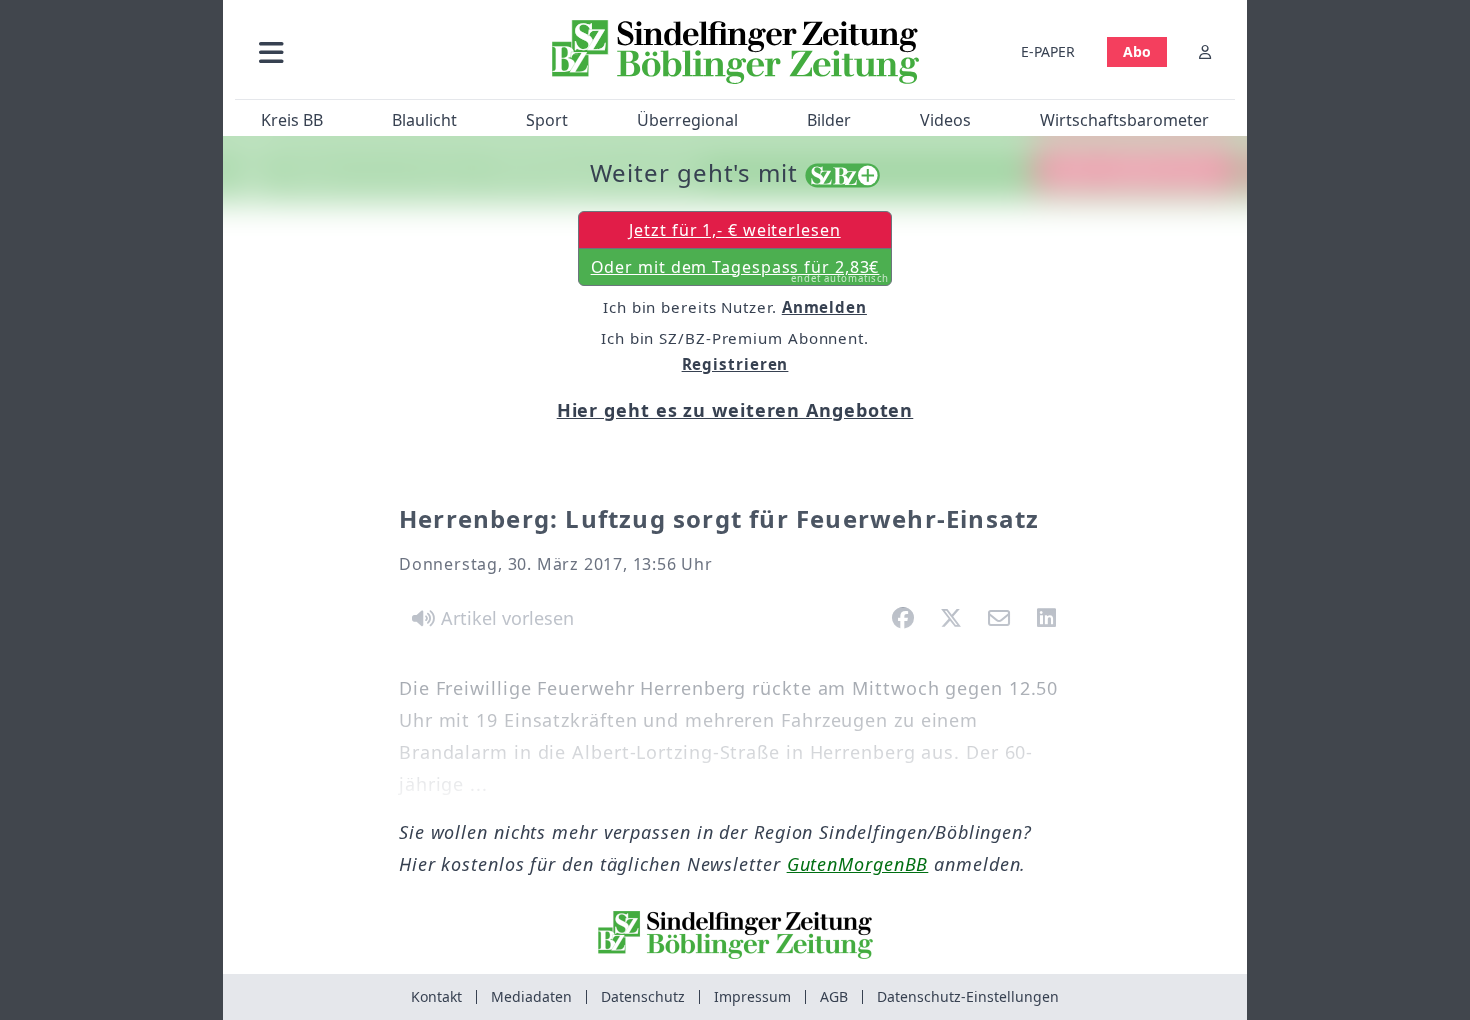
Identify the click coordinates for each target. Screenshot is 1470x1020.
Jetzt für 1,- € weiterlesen (734, 230)
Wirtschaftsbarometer (1124, 120)
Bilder (829, 120)
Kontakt (436, 996)
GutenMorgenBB (858, 864)
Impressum (752, 996)
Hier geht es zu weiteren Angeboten (735, 410)
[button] (378, 51)
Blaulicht (424, 120)
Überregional (687, 120)
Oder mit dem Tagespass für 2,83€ (740, 271)
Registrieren (735, 364)
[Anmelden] (1205, 51)
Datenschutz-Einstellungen (968, 996)
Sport (547, 120)
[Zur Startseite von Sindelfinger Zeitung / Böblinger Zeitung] (735, 52)
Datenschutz (643, 996)
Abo (1137, 51)
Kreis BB (292, 120)
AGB (834, 996)
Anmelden (824, 307)
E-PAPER (1048, 51)
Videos (945, 120)
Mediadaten (531, 996)
